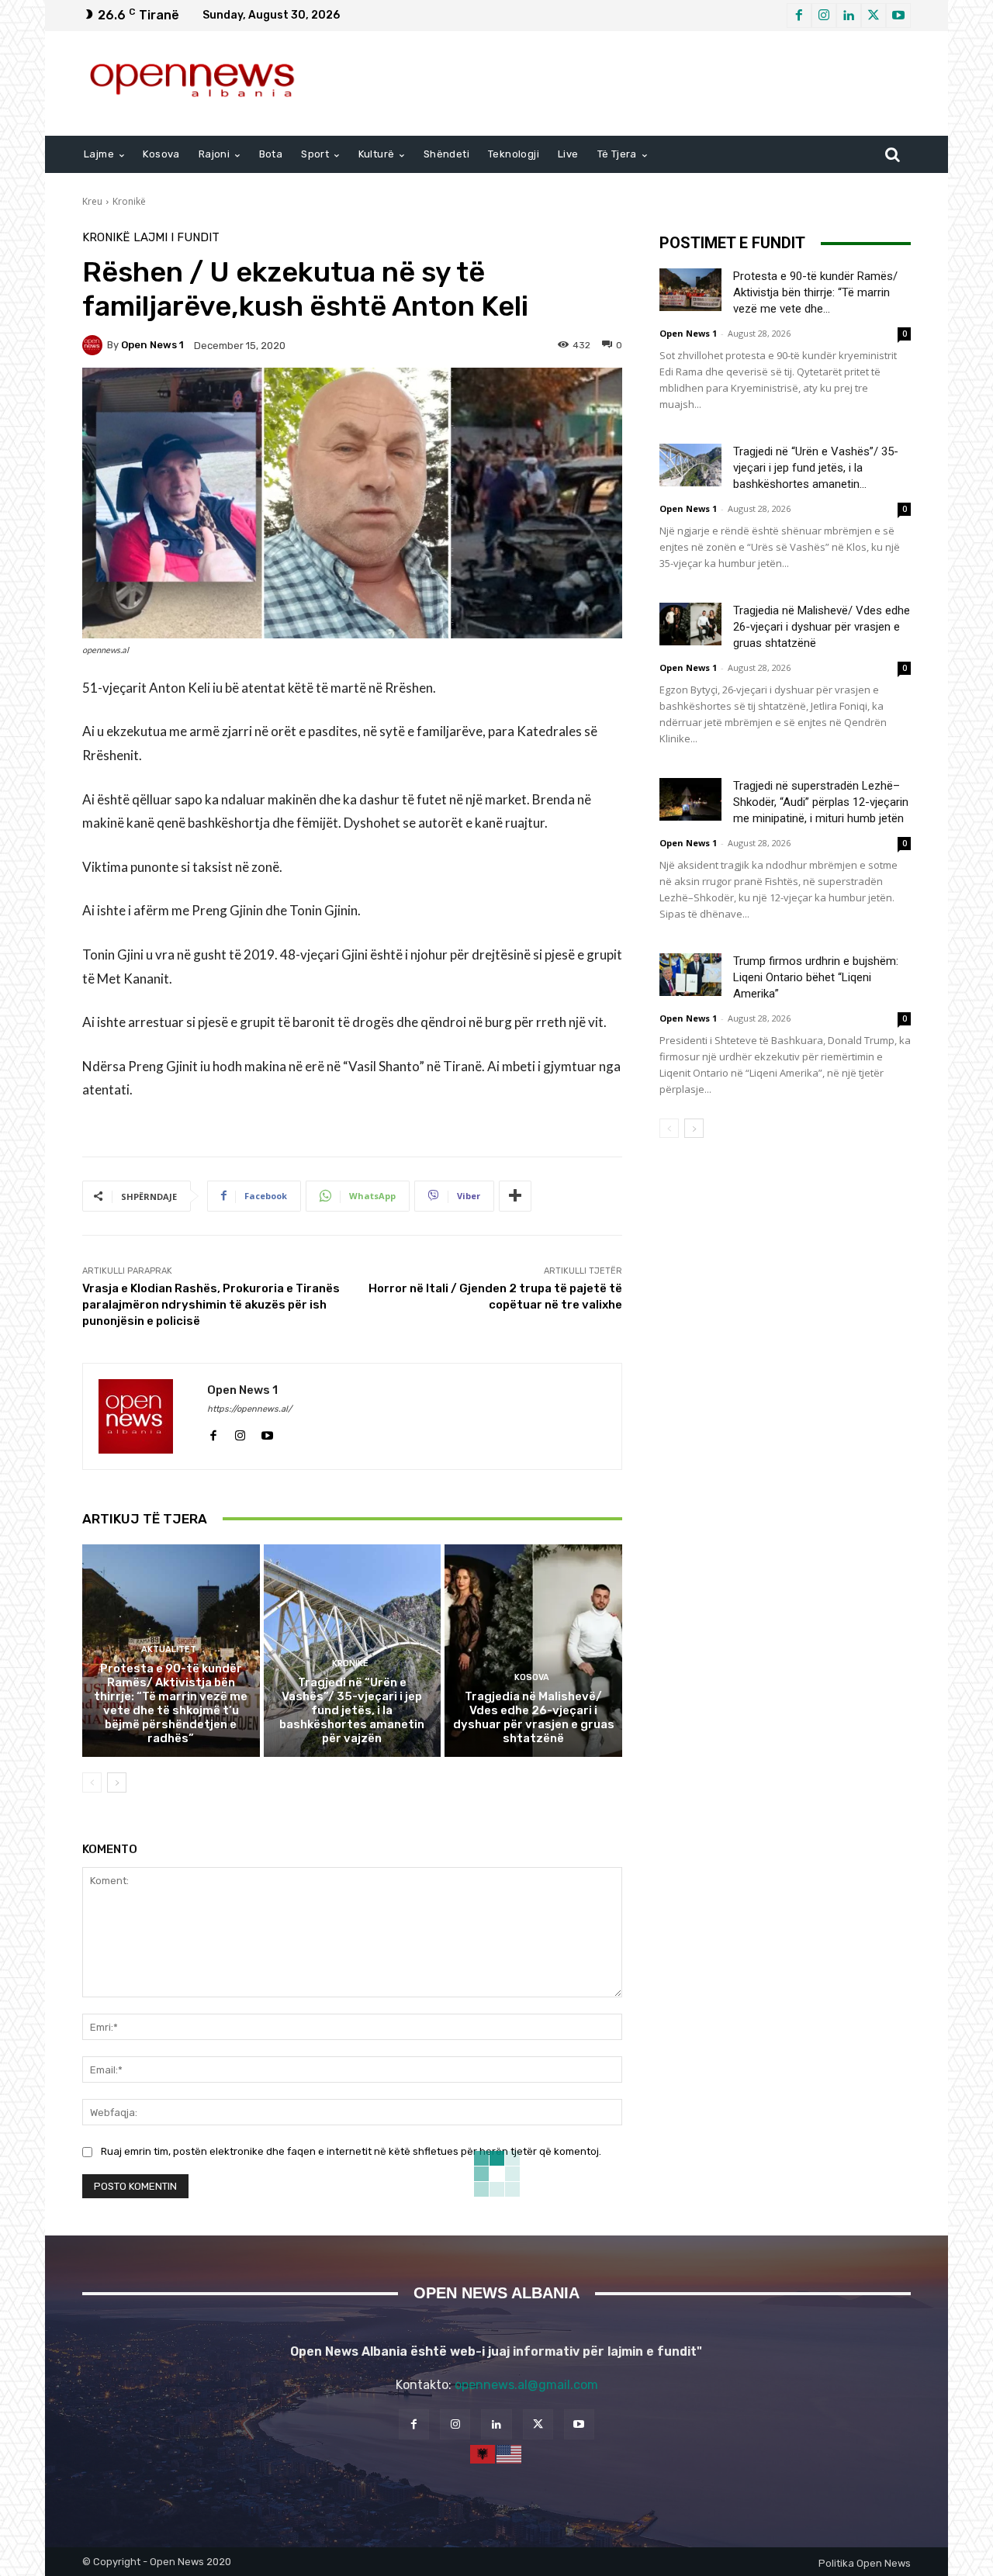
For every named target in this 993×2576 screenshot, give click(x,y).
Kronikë (129, 201)
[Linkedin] (849, 16)
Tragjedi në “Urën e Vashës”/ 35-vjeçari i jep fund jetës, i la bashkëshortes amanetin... (816, 468)
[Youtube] (898, 16)
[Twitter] (874, 16)
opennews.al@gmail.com (526, 2385)
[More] (515, 1196)
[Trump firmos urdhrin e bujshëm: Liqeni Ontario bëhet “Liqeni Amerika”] (690, 975)
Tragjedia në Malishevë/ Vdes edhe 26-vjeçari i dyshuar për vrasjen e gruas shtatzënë (534, 1717)
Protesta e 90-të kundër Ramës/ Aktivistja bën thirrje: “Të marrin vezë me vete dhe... (815, 292)
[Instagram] (824, 16)
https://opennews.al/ (249, 1409)
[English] (510, 2453)
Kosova (532, 1677)
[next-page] (117, 1782)
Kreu (92, 201)
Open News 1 (152, 345)
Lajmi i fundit (176, 238)
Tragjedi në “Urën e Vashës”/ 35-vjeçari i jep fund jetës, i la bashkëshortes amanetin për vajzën (352, 1710)
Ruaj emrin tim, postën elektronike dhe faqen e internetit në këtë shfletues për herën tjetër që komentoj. (351, 2151)
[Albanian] (483, 2453)
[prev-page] (92, 1782)
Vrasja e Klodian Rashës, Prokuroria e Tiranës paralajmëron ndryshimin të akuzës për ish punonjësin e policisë (211, 1305)
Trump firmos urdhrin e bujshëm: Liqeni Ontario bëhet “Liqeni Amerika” (816, 977)
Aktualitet (169, 1649)
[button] (892, 154)
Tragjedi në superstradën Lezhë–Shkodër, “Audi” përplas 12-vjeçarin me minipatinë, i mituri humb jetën (821, 802)
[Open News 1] (95, 345)
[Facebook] (799, 16)
